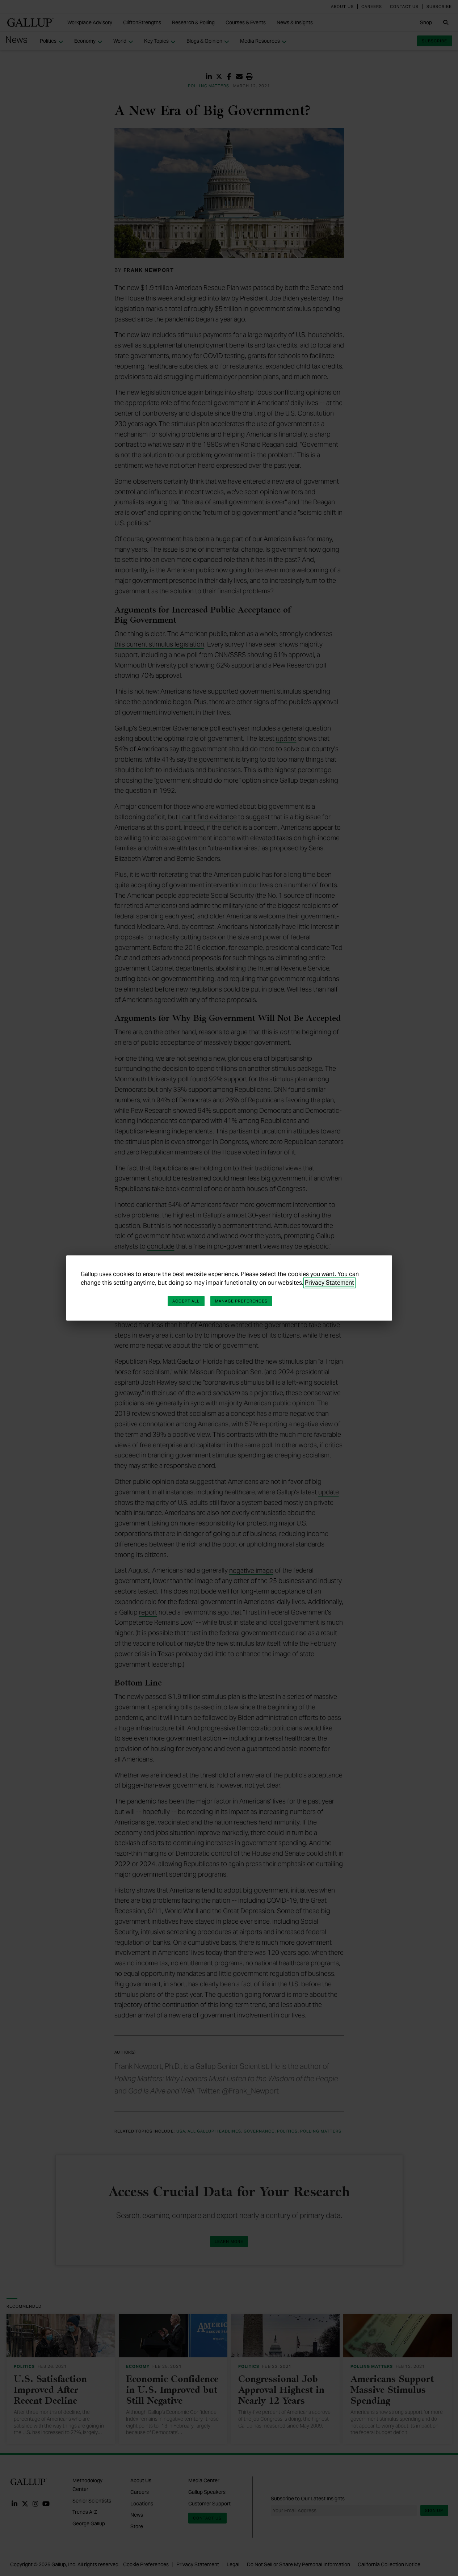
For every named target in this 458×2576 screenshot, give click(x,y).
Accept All (186, 1301)
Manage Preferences (241, 1301)
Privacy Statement (329, 1283)
